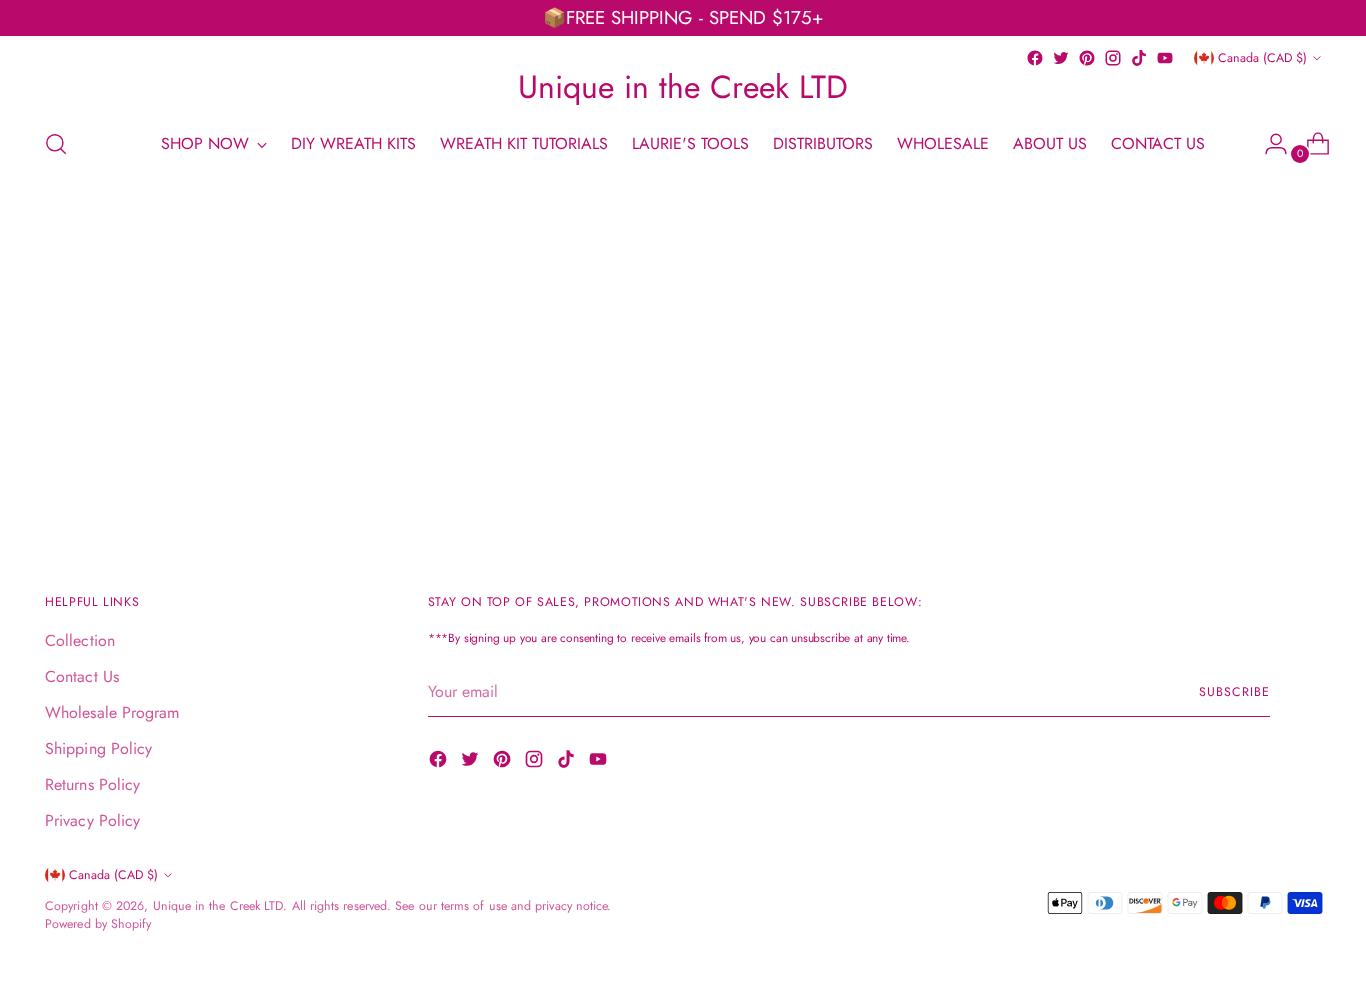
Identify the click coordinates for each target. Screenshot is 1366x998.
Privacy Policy (92, 820)
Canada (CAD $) (1262, 58)
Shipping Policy (98, 748)
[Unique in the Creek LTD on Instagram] (1113, 58)
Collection (80, 640)
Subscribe (1234, 692)
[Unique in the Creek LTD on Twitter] (1061, 58)
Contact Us (82, 676)
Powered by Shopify (98, 924)
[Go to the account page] (1268, 144)
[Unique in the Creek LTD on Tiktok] (1139, 58)
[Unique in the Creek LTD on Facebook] (1035, 58)
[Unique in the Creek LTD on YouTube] (1165, 58)
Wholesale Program (112, 712)
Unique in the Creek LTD (218, 906)
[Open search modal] (56, 144)
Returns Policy (92, 784)
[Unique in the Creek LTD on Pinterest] (1087, 58)
